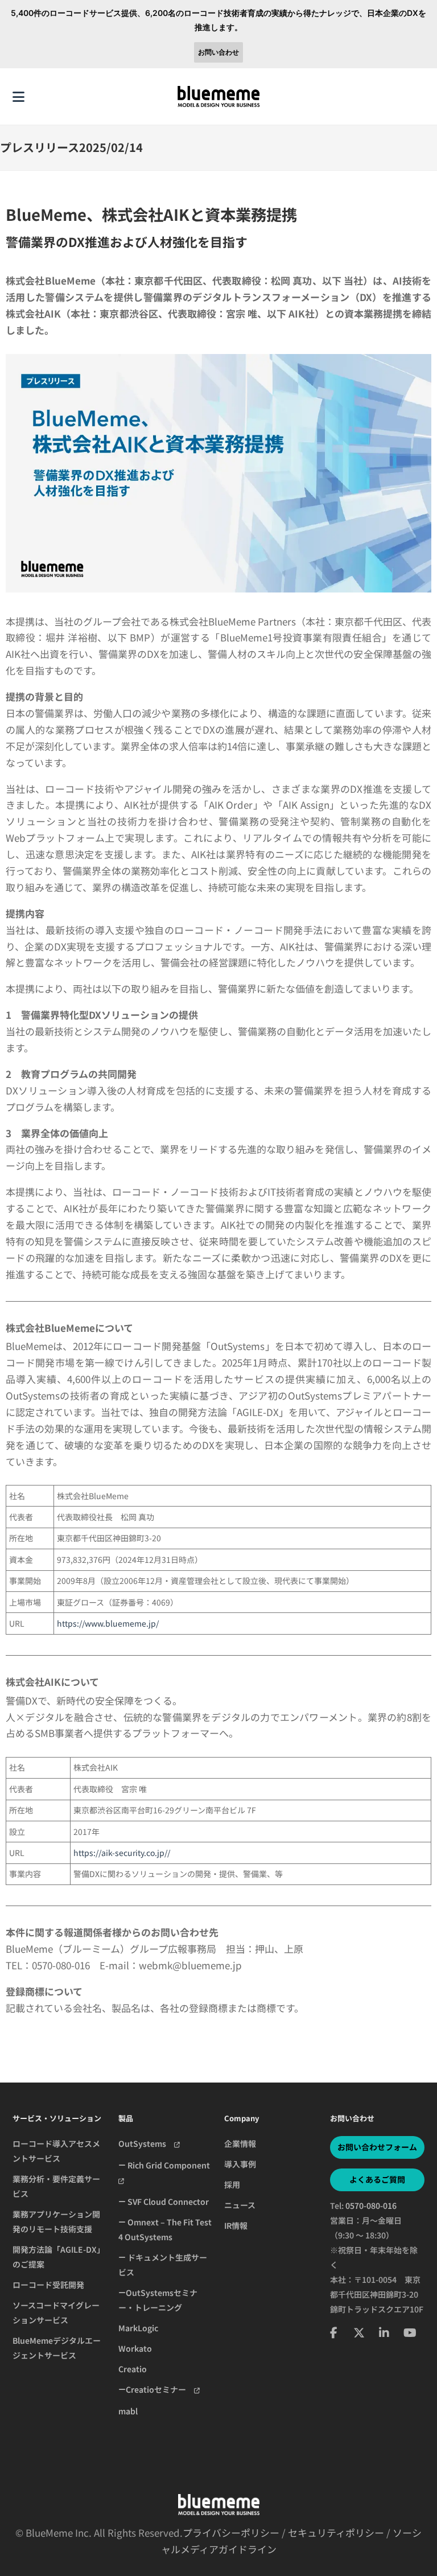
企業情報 (240, 2143)
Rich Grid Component (169, 2165)
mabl (128, 2411)
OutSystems (146, 2143)
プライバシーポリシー (231, 2532)
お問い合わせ (218, 52)
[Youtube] (410, 2332)
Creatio (133, 2369)
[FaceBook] (334, 2332)
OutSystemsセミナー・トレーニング (158, 2300)
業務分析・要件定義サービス (56, 2186)
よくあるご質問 (377, 2179)
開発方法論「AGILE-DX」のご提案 (59, 2257)
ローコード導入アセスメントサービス (56, 2151)
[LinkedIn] (384, 2332)
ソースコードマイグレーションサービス (56, 2312)
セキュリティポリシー (336, 2532)
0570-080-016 (371, 2205)
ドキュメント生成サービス (163, 2265)
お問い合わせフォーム (377, 2147)
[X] (359, 2332)
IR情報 (236, 2225)
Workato (135, 2348)
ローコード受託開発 (48, 2285)
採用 (232, 2184)
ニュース (240, 2205)
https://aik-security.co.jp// (122, 1853)
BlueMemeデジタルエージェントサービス (57, 2348)
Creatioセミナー (160, 2389)
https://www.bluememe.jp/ (108, 1623)
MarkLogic (138, 2328)
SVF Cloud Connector (167, 2201)
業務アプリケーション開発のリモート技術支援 (56, 2221)
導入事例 (240, 2164)
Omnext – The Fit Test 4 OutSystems (165, 2229)
